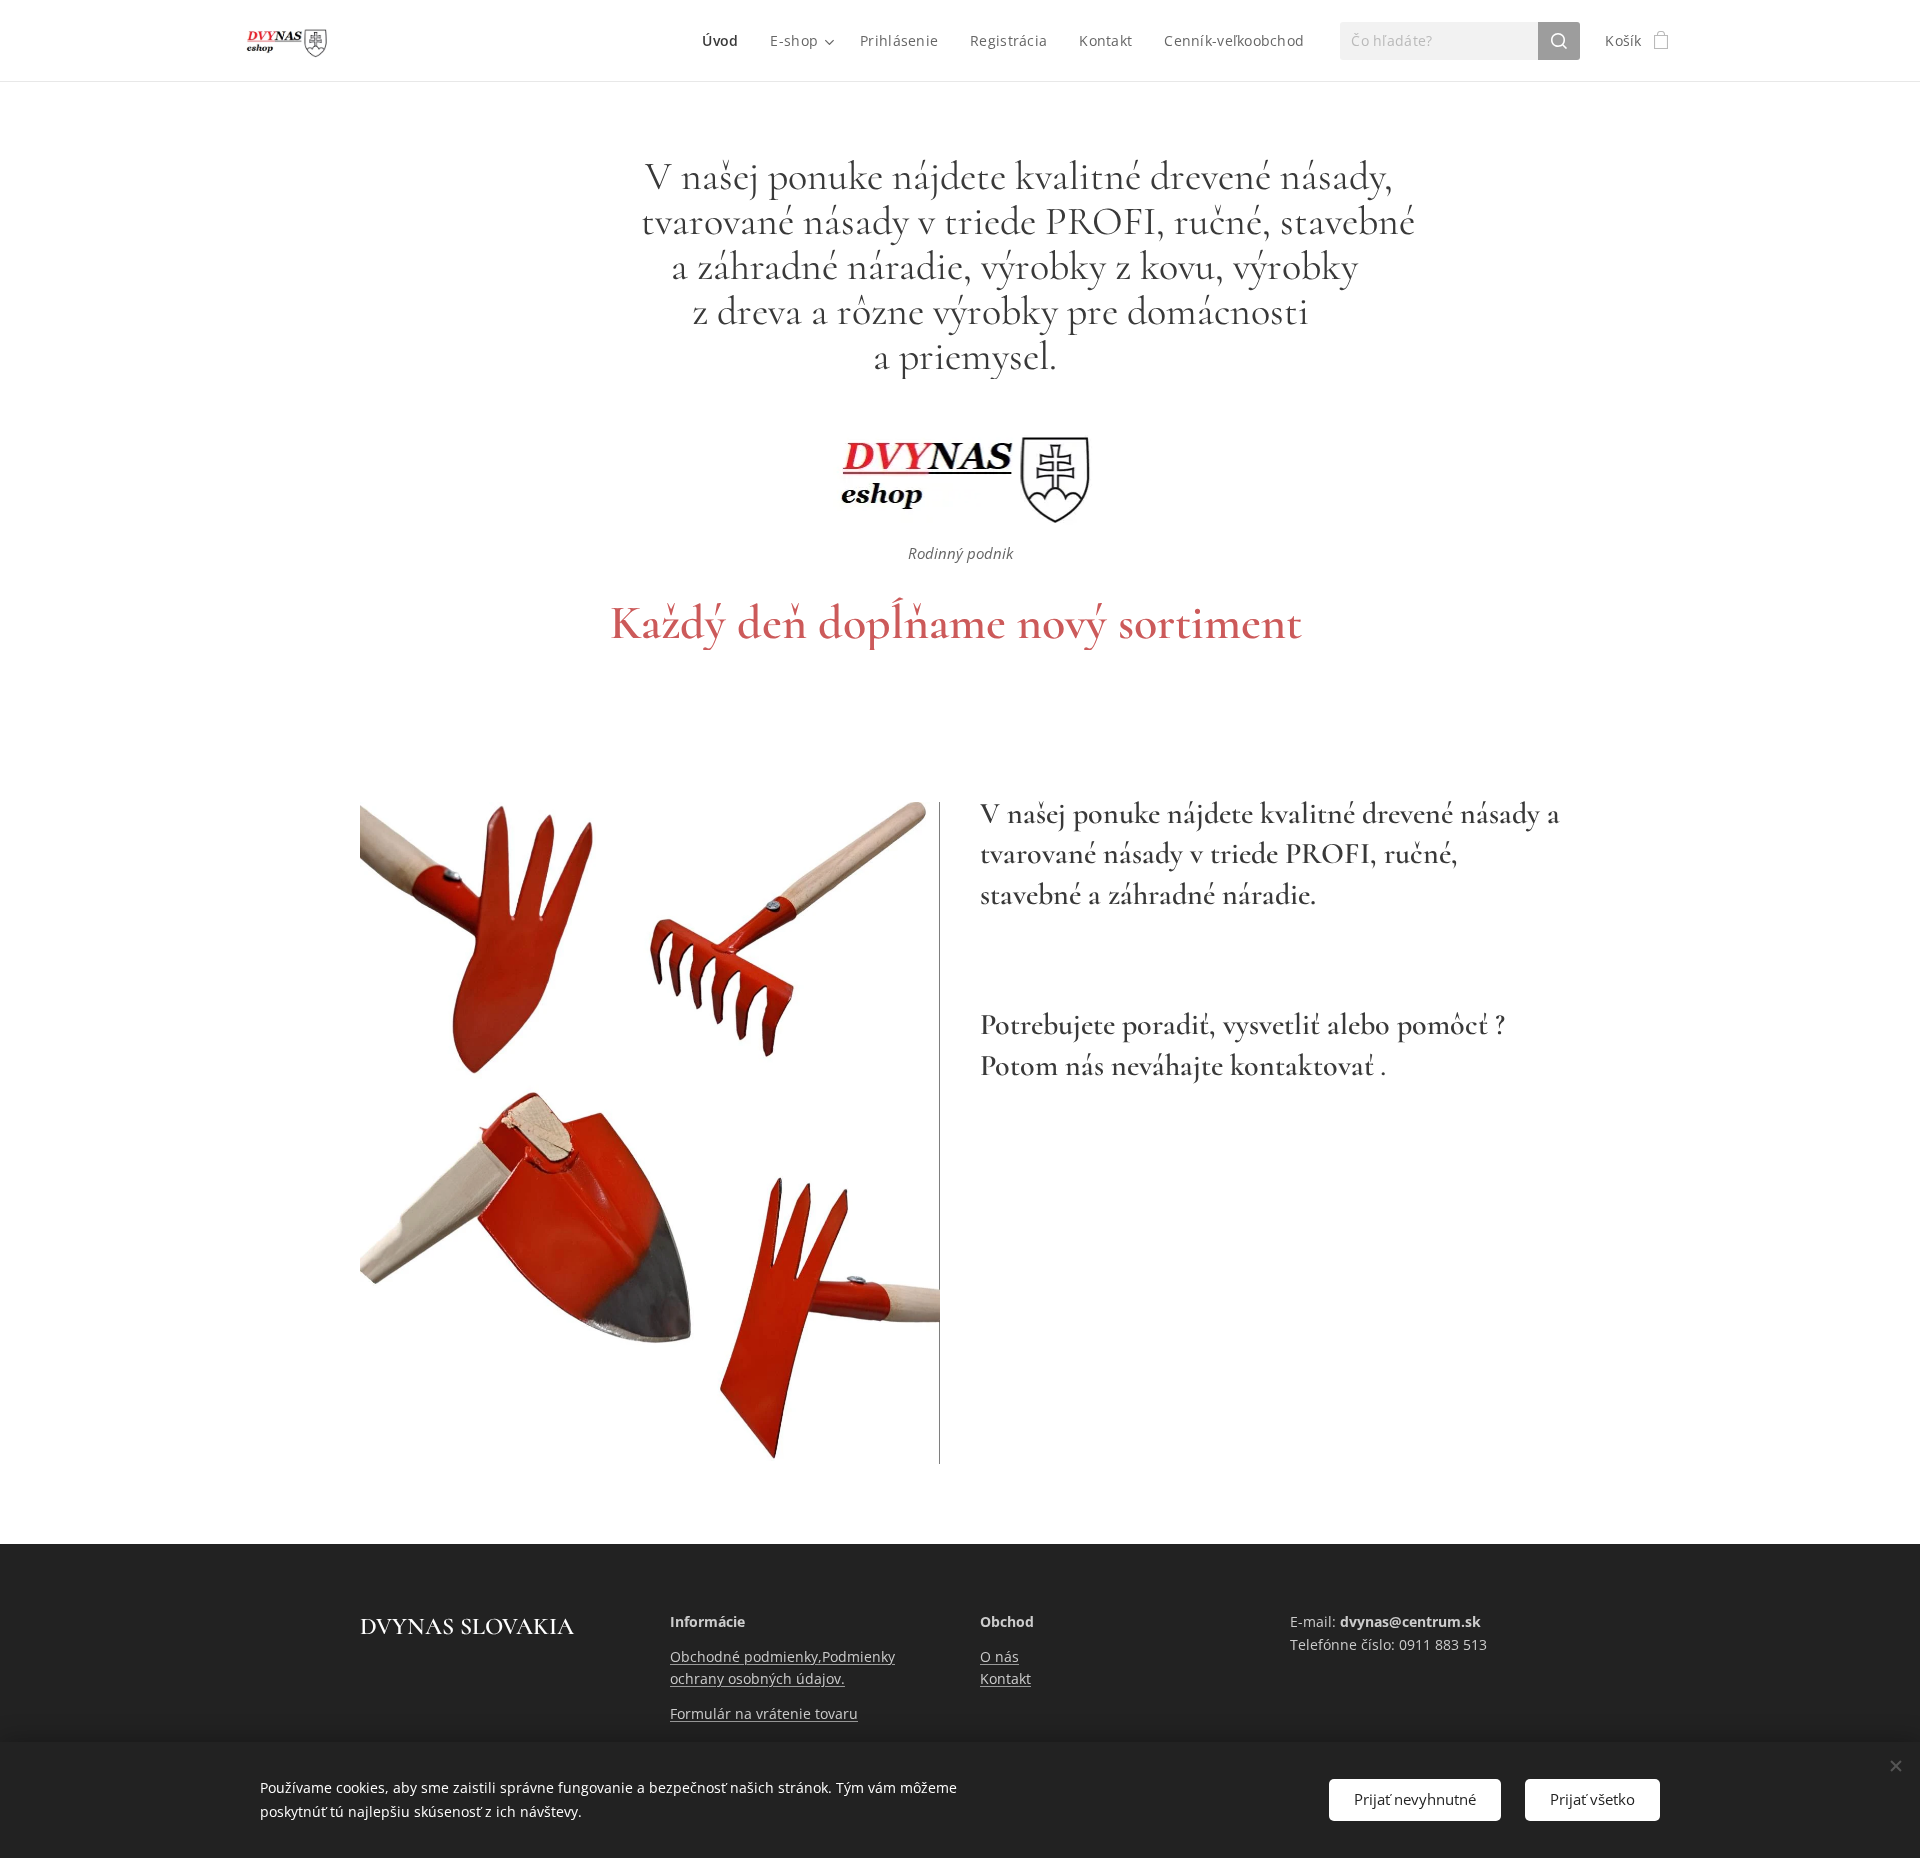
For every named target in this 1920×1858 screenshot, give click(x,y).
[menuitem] (725, 41)
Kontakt (1005, 1678)
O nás (999, 1656)
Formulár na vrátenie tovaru (764, 1713)
